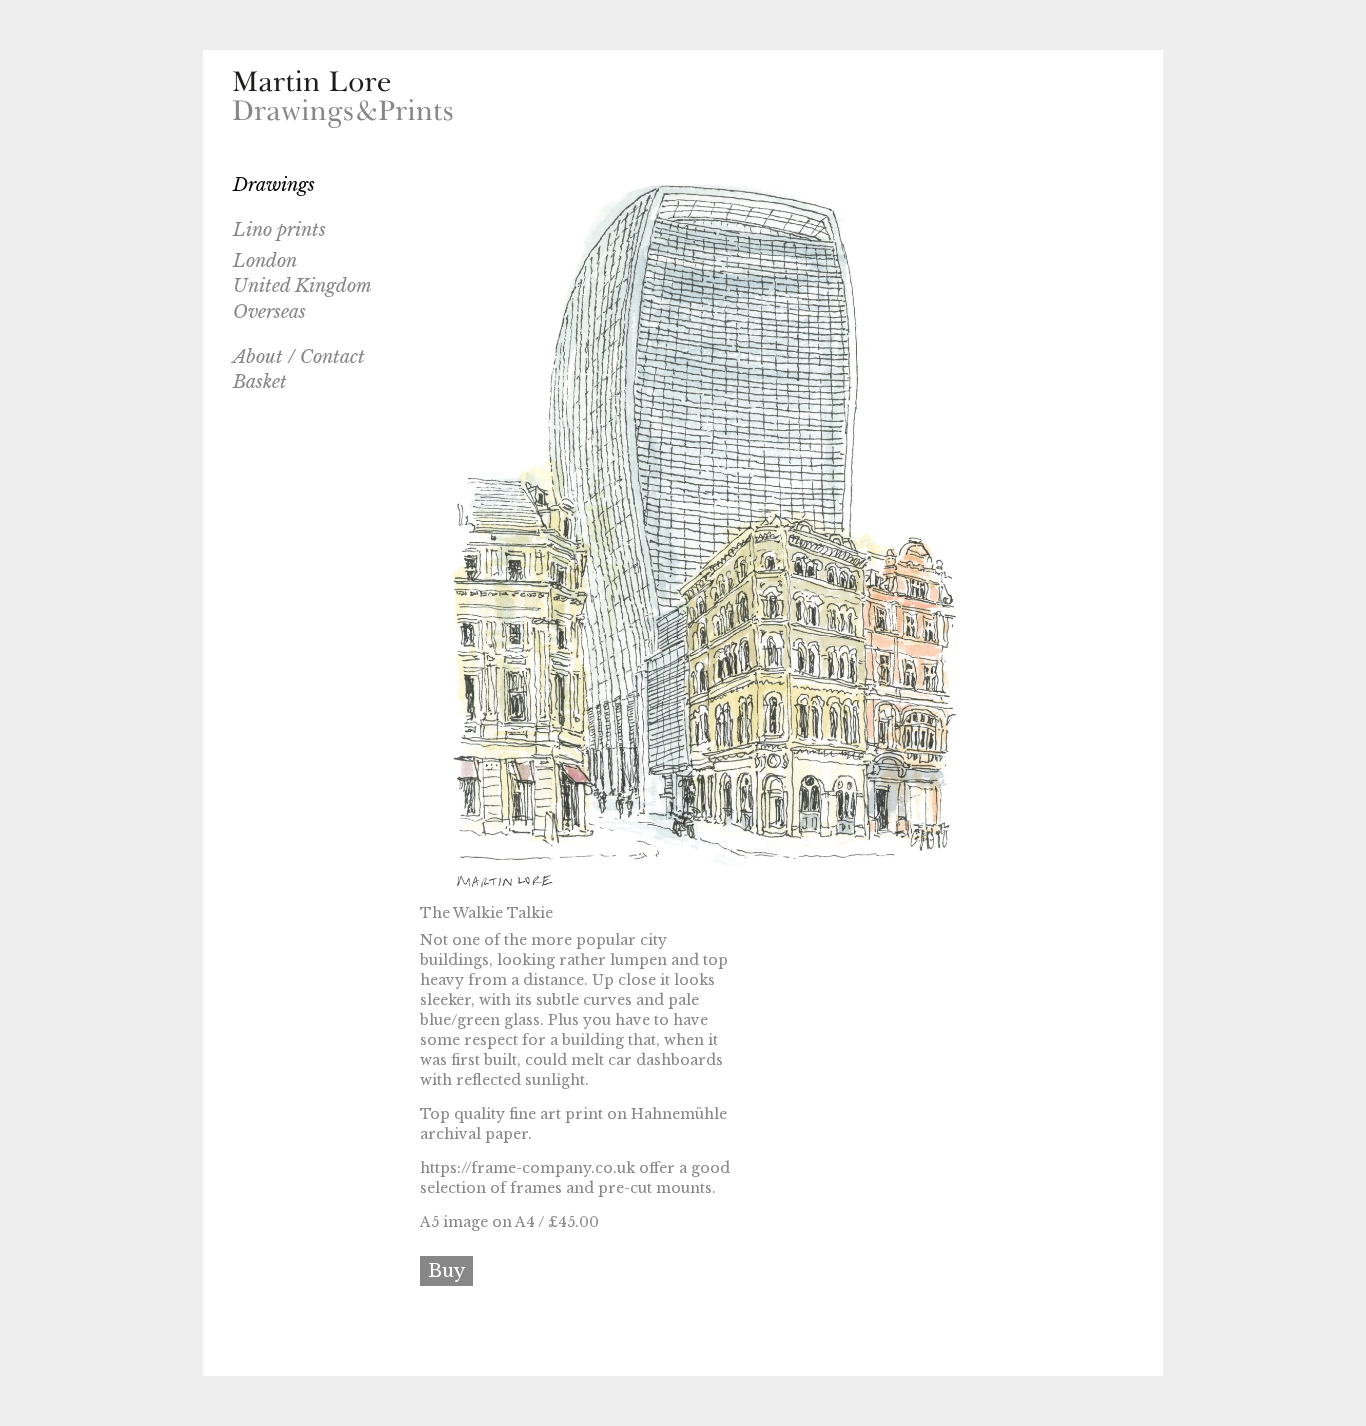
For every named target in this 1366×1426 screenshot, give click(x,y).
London (265, 261)
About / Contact (299, 357)
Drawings (274, 185)
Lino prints (279, 230)
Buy (446, 1271)
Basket (260, 382)
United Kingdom (302, 286)
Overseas (269, 312)
